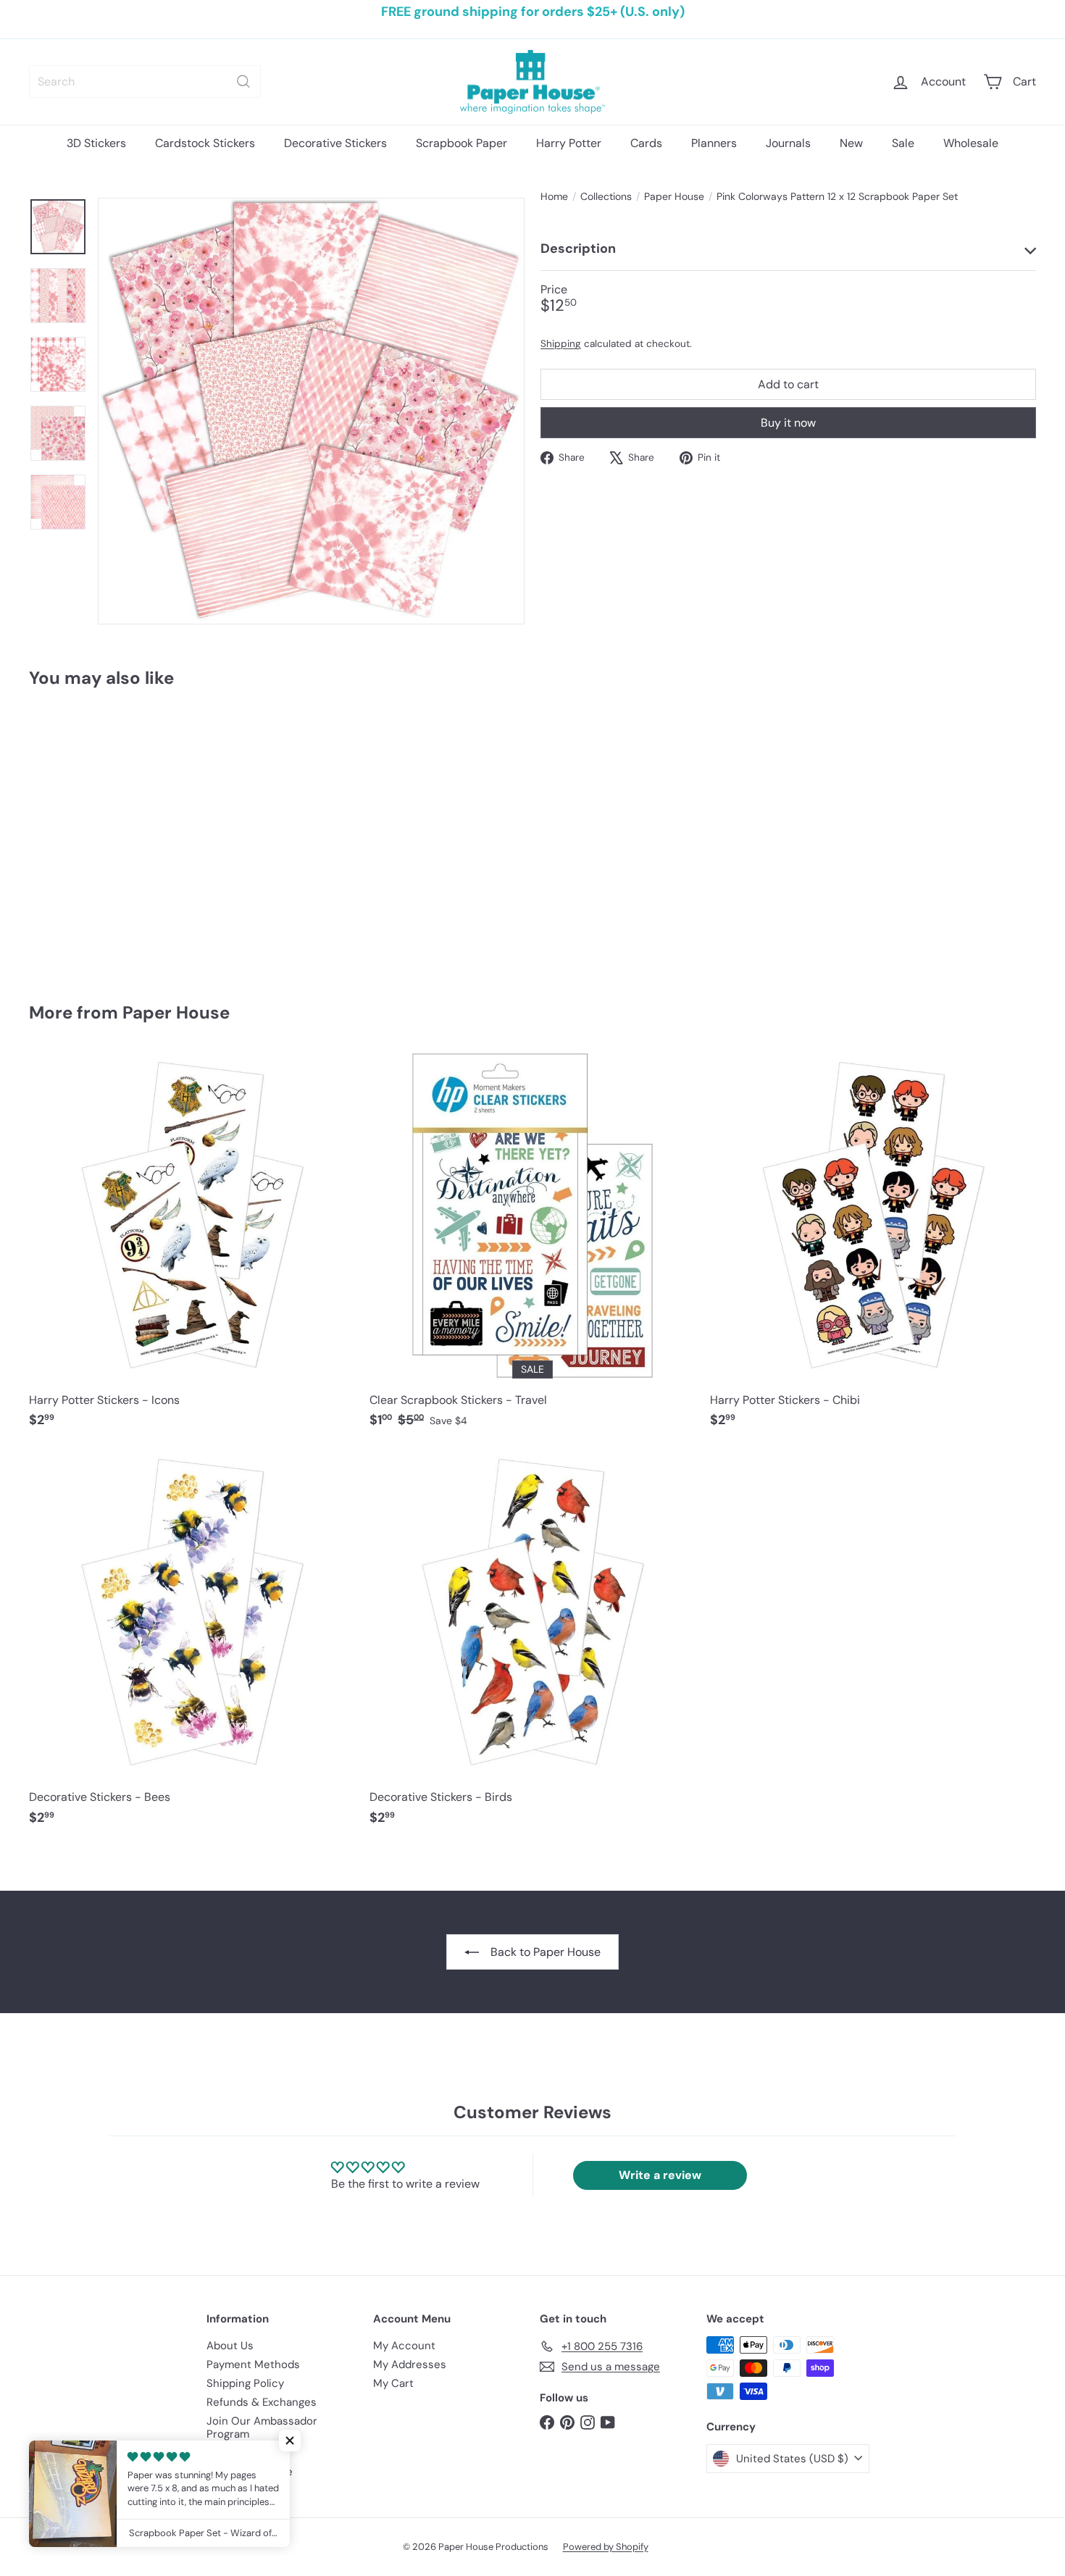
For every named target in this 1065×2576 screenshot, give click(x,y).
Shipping (561, 344)
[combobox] (145, 81)
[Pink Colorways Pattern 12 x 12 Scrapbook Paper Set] (107, 835)
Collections (606, 197)
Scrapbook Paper (461, 143)
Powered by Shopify (606, 2547)
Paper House (674, 197)
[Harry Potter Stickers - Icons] (192, 1248)
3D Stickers (96, 143)
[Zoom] (311, 411)
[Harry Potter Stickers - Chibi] (873, 1248)
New (851, 143)
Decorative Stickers (335, 143)
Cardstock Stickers (205, 143)
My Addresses (410, 2364)
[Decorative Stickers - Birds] (532, 1645)
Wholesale (971, 143)
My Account (404, 2346)
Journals (788, 143)
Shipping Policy (245, 2383)
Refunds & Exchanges (262, 2402)
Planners (714, 143)
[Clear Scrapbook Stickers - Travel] (532, 1248)
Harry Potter (569, 143)
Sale (903, 143)
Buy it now (788, 423)
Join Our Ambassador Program (262, 2427)
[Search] (243, 81)
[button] (290, 2441)
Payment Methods (253, 2364)
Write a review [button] (660, 2175)
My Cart (393, 2383)
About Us (230, 2346)
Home (554, 197)
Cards (646, 143)
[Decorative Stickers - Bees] (192, 1645)
